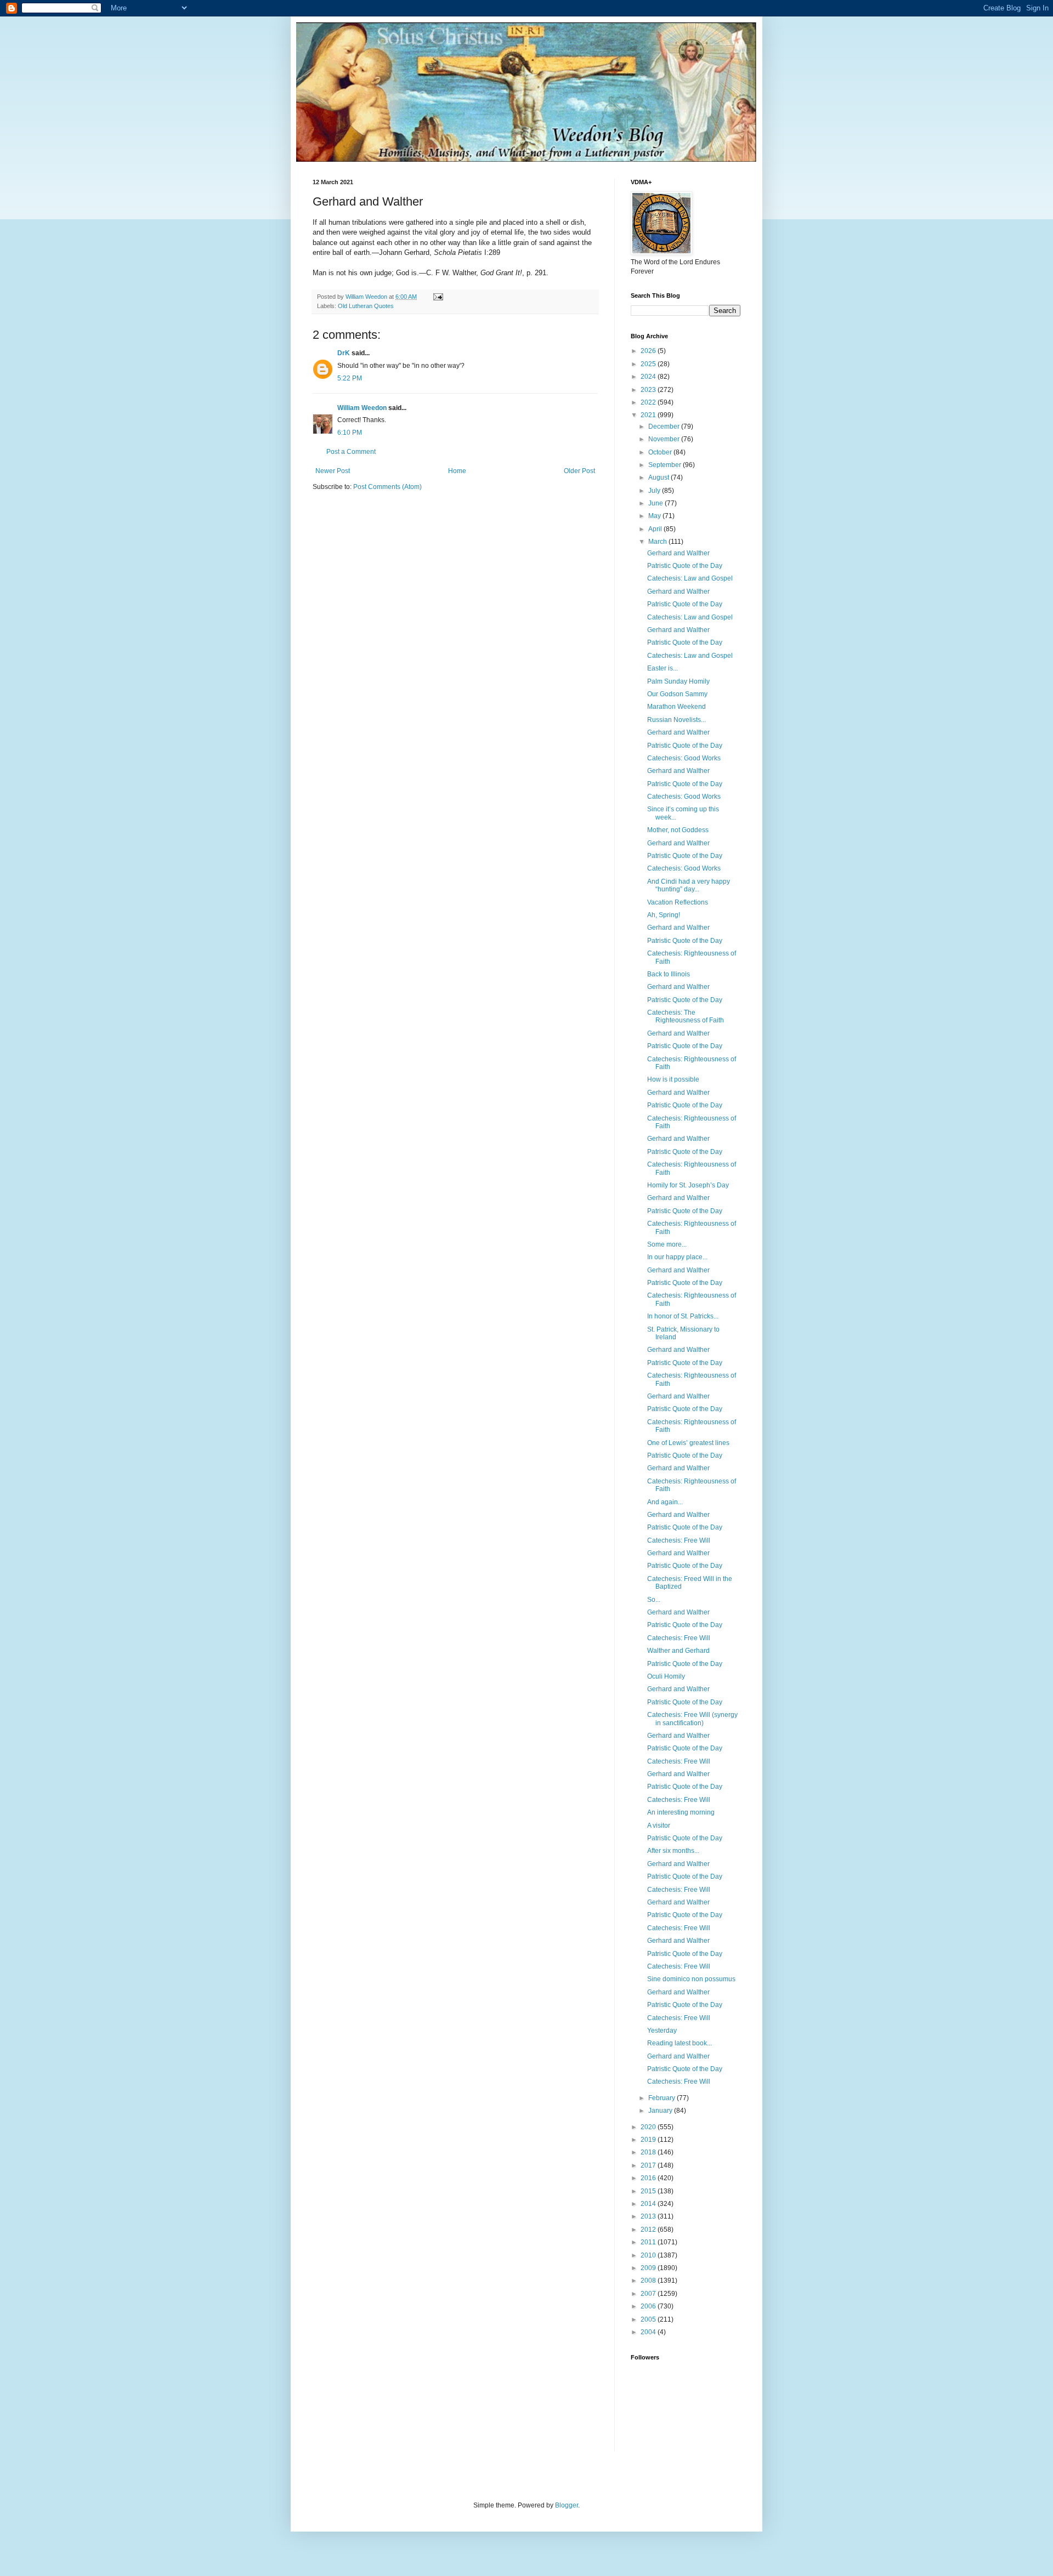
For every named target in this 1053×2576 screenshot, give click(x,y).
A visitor (659, 1826)
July (655, 491)
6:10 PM (350, 433)
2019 (649, 2140)
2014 (649, 2204)
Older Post (579, 471)
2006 (649, 2306)
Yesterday (662, 2031)
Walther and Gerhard (678, 1651)
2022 (649, 402)
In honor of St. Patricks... (683, 1316)
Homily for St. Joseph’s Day (688, 1185)
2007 (649, 2294)
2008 (649, 2281)
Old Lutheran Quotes (366, 306)
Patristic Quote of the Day (685, 566)
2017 (649, 2165)
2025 (649, 364)
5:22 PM (350, 378)
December (665, 427)
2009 (649, 2268)
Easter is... (663, 668)
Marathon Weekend (676, 707)
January (661, 2111)
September (666, 465)
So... (654, 1600)
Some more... (667, 1244)
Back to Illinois (669, 974)
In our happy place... (677, 1257)
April (656, 529)
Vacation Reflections (678, 902)
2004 (649, 2332)
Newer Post (333, 471)
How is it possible (673, 1079)
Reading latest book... (680, 2043)
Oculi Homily (666, 1676)
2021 (649, 415)
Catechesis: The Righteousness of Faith (686, 1016)
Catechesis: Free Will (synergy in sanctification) (692, 1719)
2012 (649, 2230)
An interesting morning (681, 1812)
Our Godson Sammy (677, 694)
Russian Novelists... (676, 720)
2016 (649, 2178)
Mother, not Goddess (678, 830)
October (661, 452)
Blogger (567, 2505)
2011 (649, 2242)
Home (457, 471)
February (663, 2098)
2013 (649, 2216)
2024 (649, 377)
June (656, 503)
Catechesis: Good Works (684, 758)
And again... (665, 1502)
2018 (649, 2152)
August (659, 477)
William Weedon (362, 408)
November (665, 439)
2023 (649, 390)
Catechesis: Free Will (679, 1540)
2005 (649, 2319)
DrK (344, 353)
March (658, 542)
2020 (649, 2127)
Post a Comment (351, 452)
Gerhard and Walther (678, 553)
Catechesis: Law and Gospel (690, 578)
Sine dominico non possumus (691, 1979)
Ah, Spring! (664, 915)
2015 (649, 2191)
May (655, 516)
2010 (649, 2255)
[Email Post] (438, 297)
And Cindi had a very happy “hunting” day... (689, 885)
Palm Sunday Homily (678, 681)
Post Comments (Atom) (387, 487)
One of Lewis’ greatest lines (688, 1443)
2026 (649, 351)
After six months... (673, 1851)
